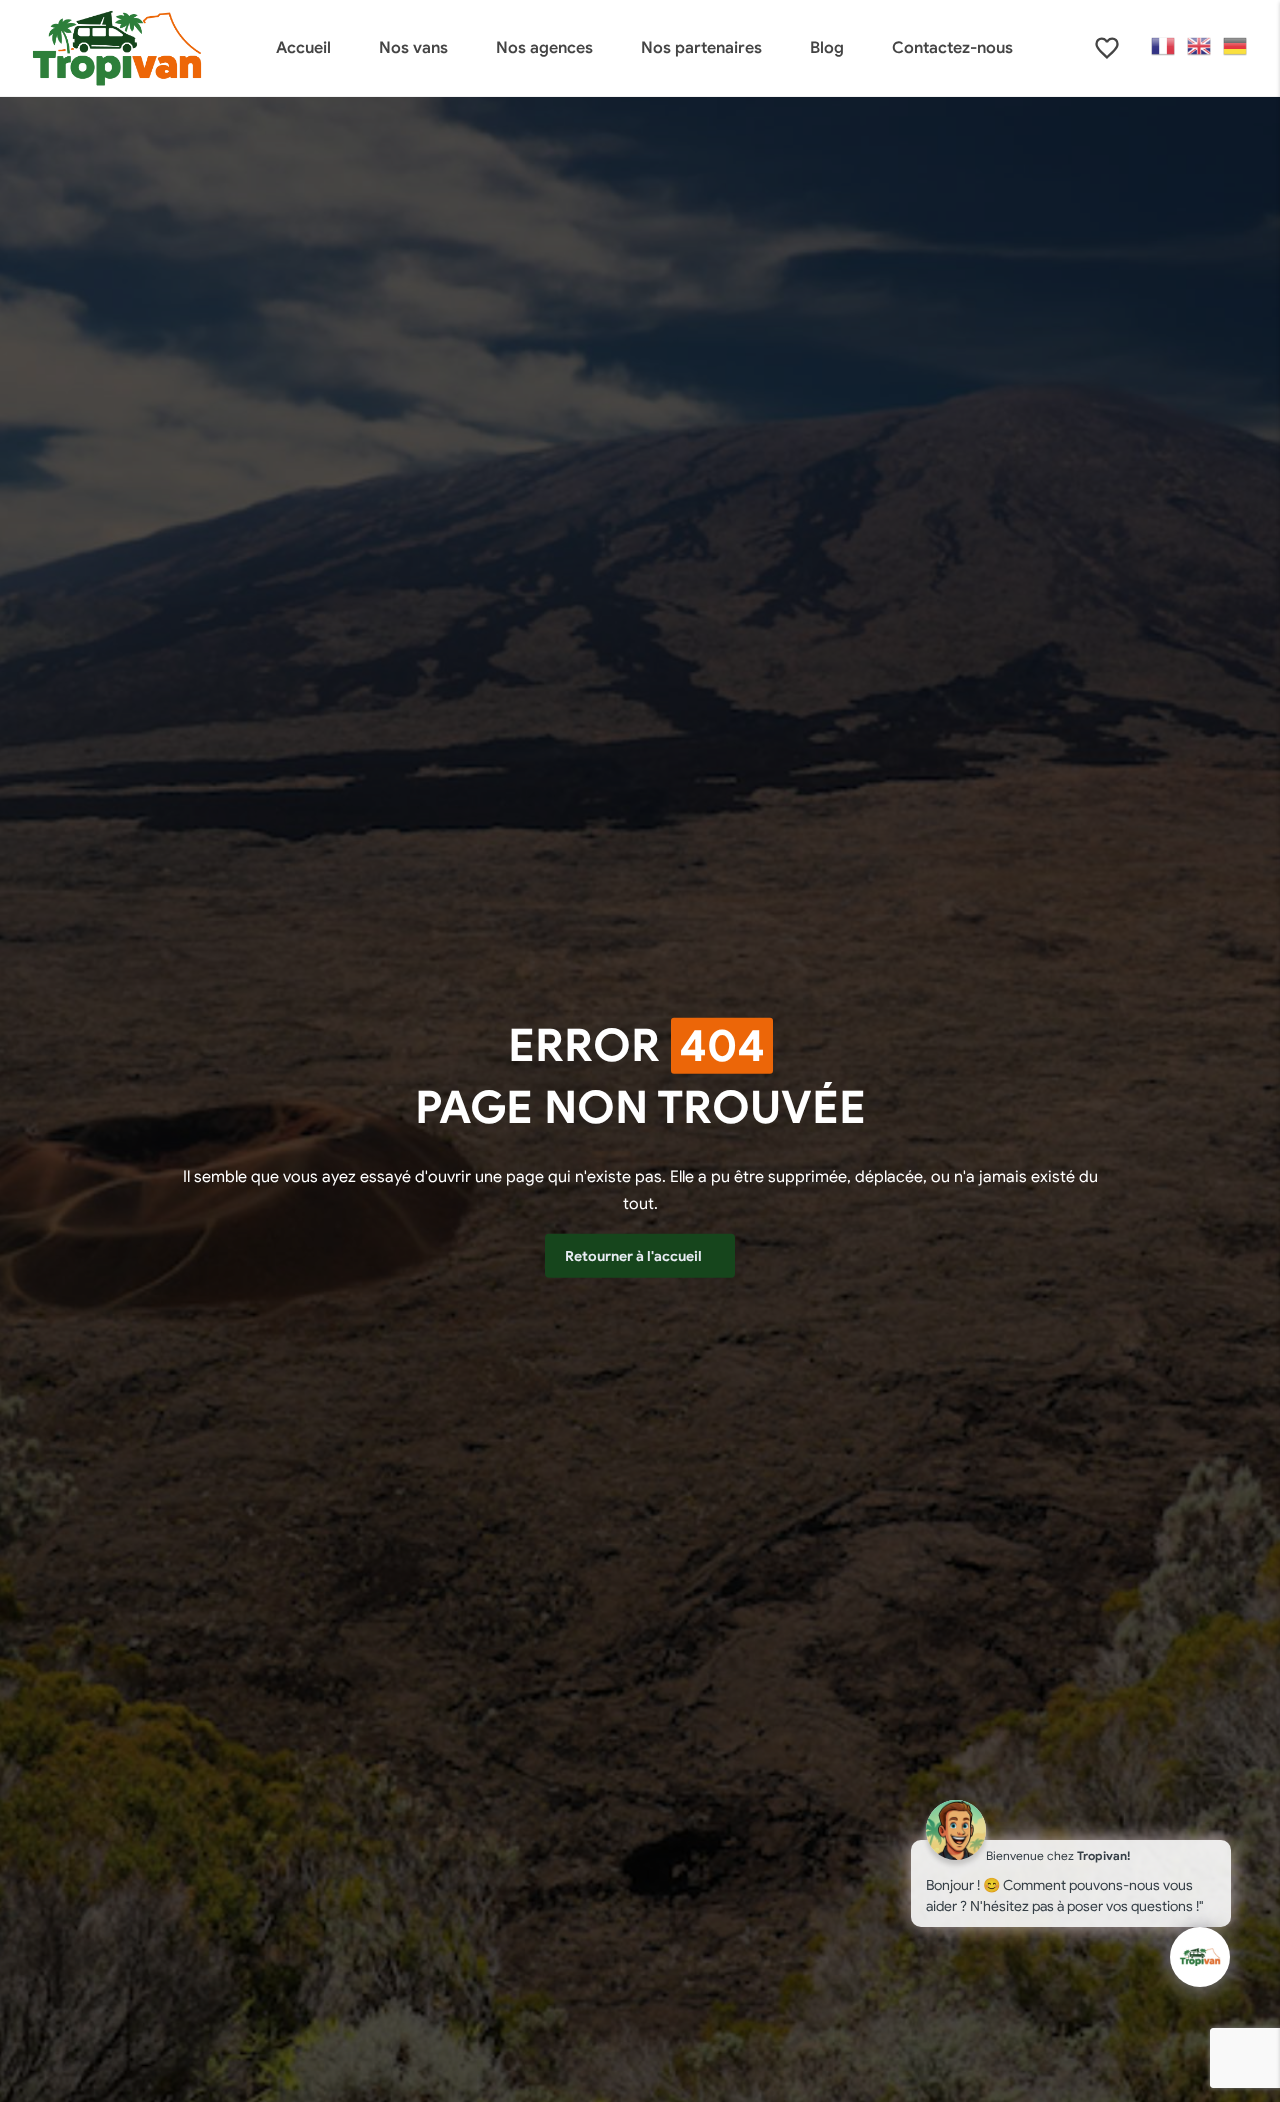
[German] (1236, 46)
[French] (1164, 46)
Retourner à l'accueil (635, 1256)
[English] (1200, 46)
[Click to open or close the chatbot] (1200, 1957)
